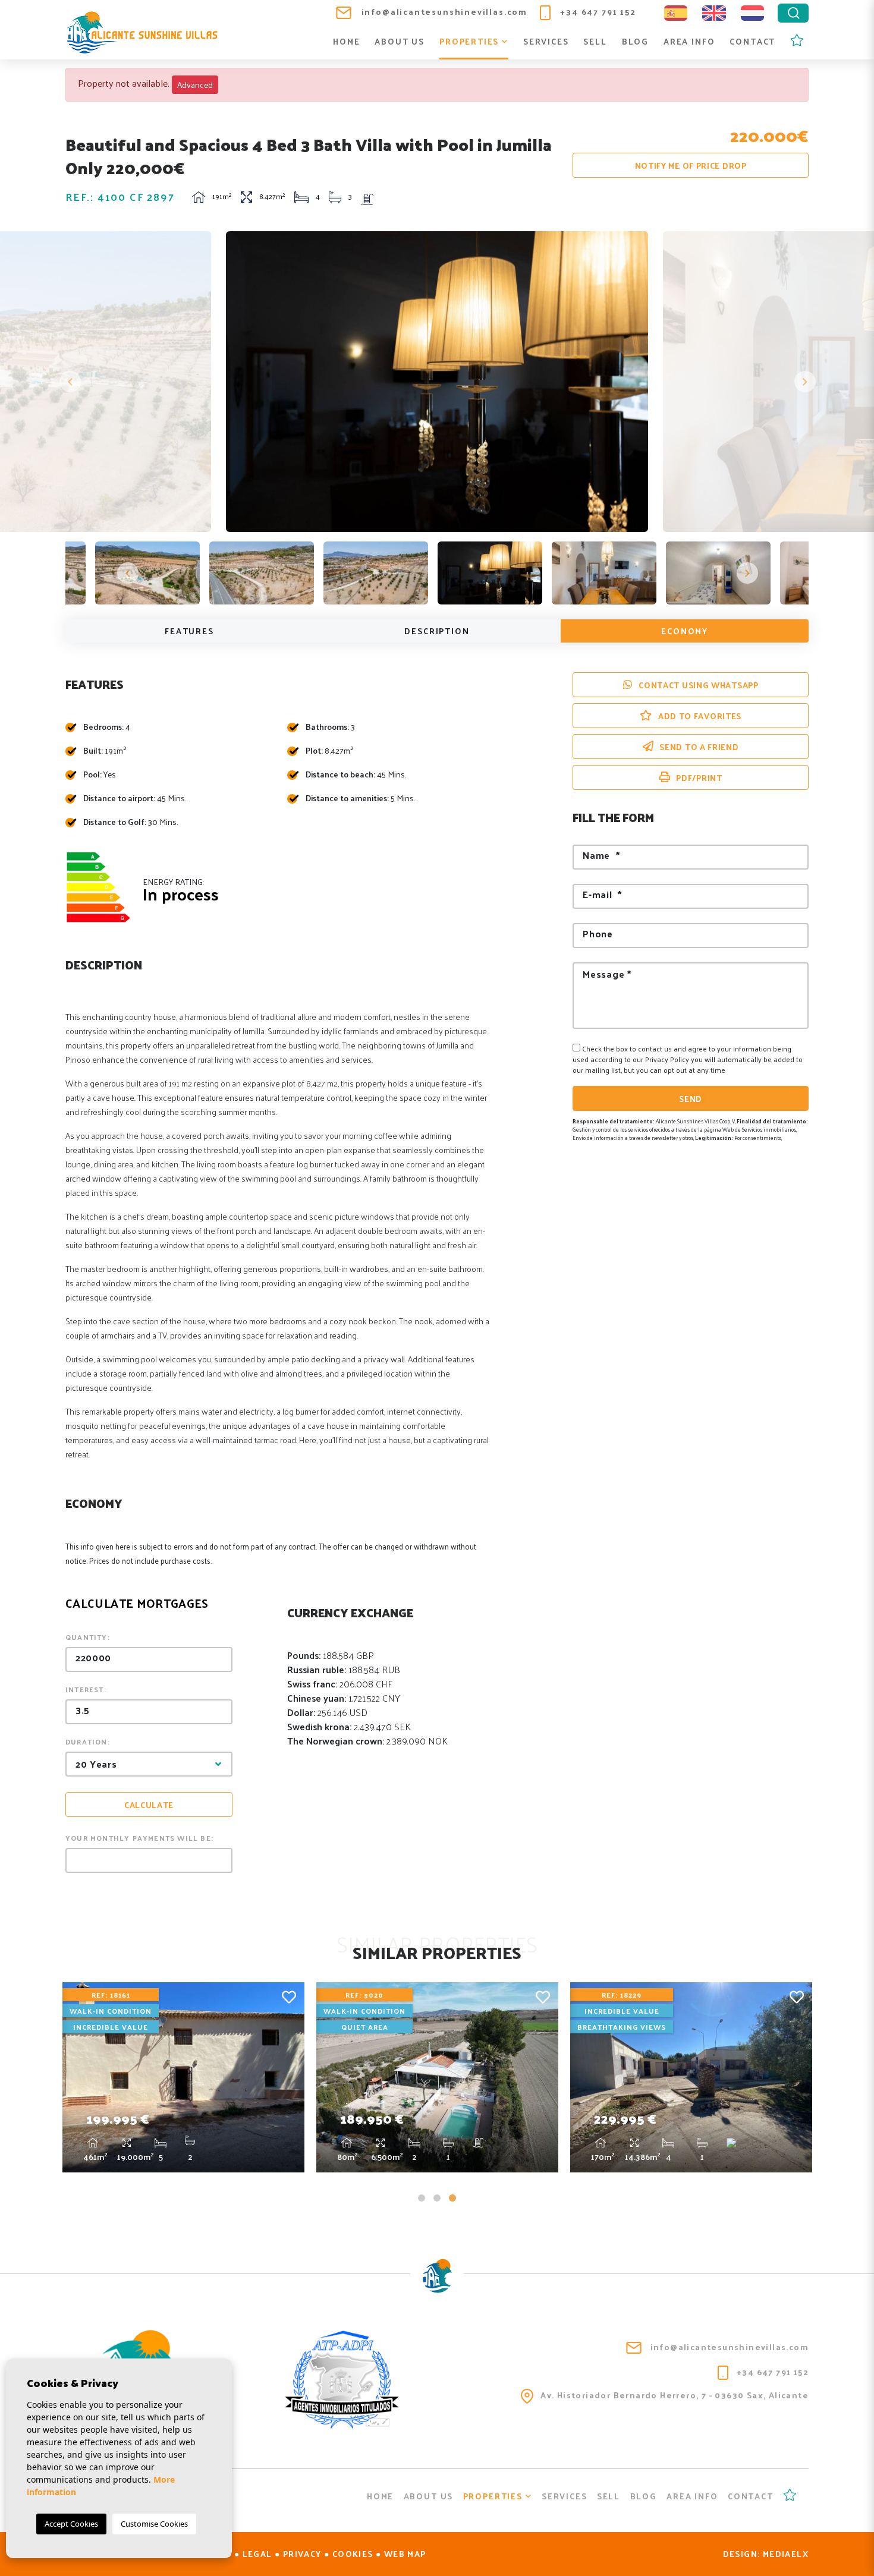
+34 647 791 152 (597, 12)
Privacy (302, 2554)
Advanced (195, 85)
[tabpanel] (183, 2077)
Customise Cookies (154, 2524)
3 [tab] (452, 2198)
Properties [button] (471, 41)
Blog (635, 41)
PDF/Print (699, 778)
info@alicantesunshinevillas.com (443, 12)
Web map (405, 2554)
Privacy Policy (668, 1059)
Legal (257, 2554)
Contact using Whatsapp (698, 685)
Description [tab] (437, 631)
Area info (689, 41)
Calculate (149, 1805)
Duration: (88, 1742)
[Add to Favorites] (289, 1996)
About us (400, 41)
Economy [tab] (685, 631)
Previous (70, 382)
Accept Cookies (71, 2524)
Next (804, 382)
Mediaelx (786, 2554)
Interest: (86, 1689)
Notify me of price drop (691, 166)
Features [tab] (189, 631)
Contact (752, 41)
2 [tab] (437, 2198)
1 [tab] (422, 2198)
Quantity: (88, 1637)
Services (546, 41)
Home (346, 41)
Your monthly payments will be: (139, 1838)
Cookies (353, 2554)
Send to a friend (699, 747)
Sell (595, 41)
